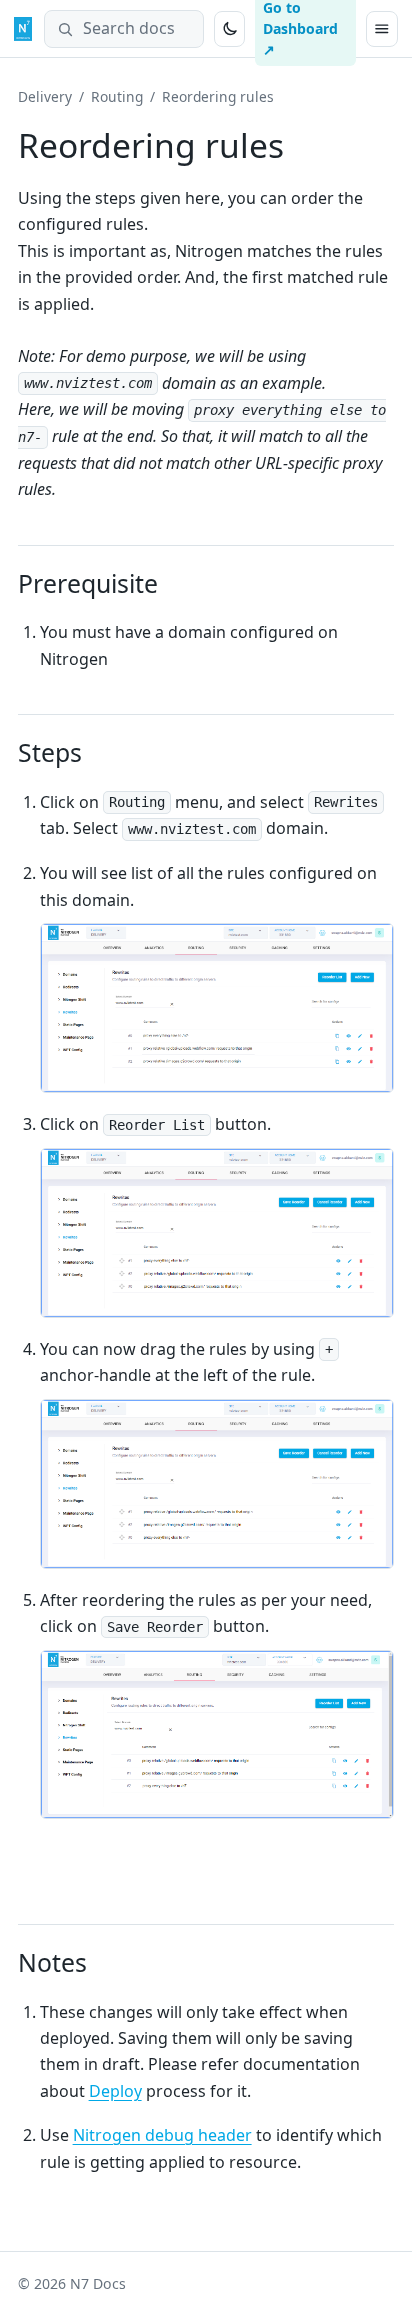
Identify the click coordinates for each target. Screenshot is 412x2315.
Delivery (45, 96)
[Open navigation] (382, 29)
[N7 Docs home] (23, 29)
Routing (117, 96)
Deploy (115, 2091)
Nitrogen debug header (162, 2135)
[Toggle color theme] (230, 29)
